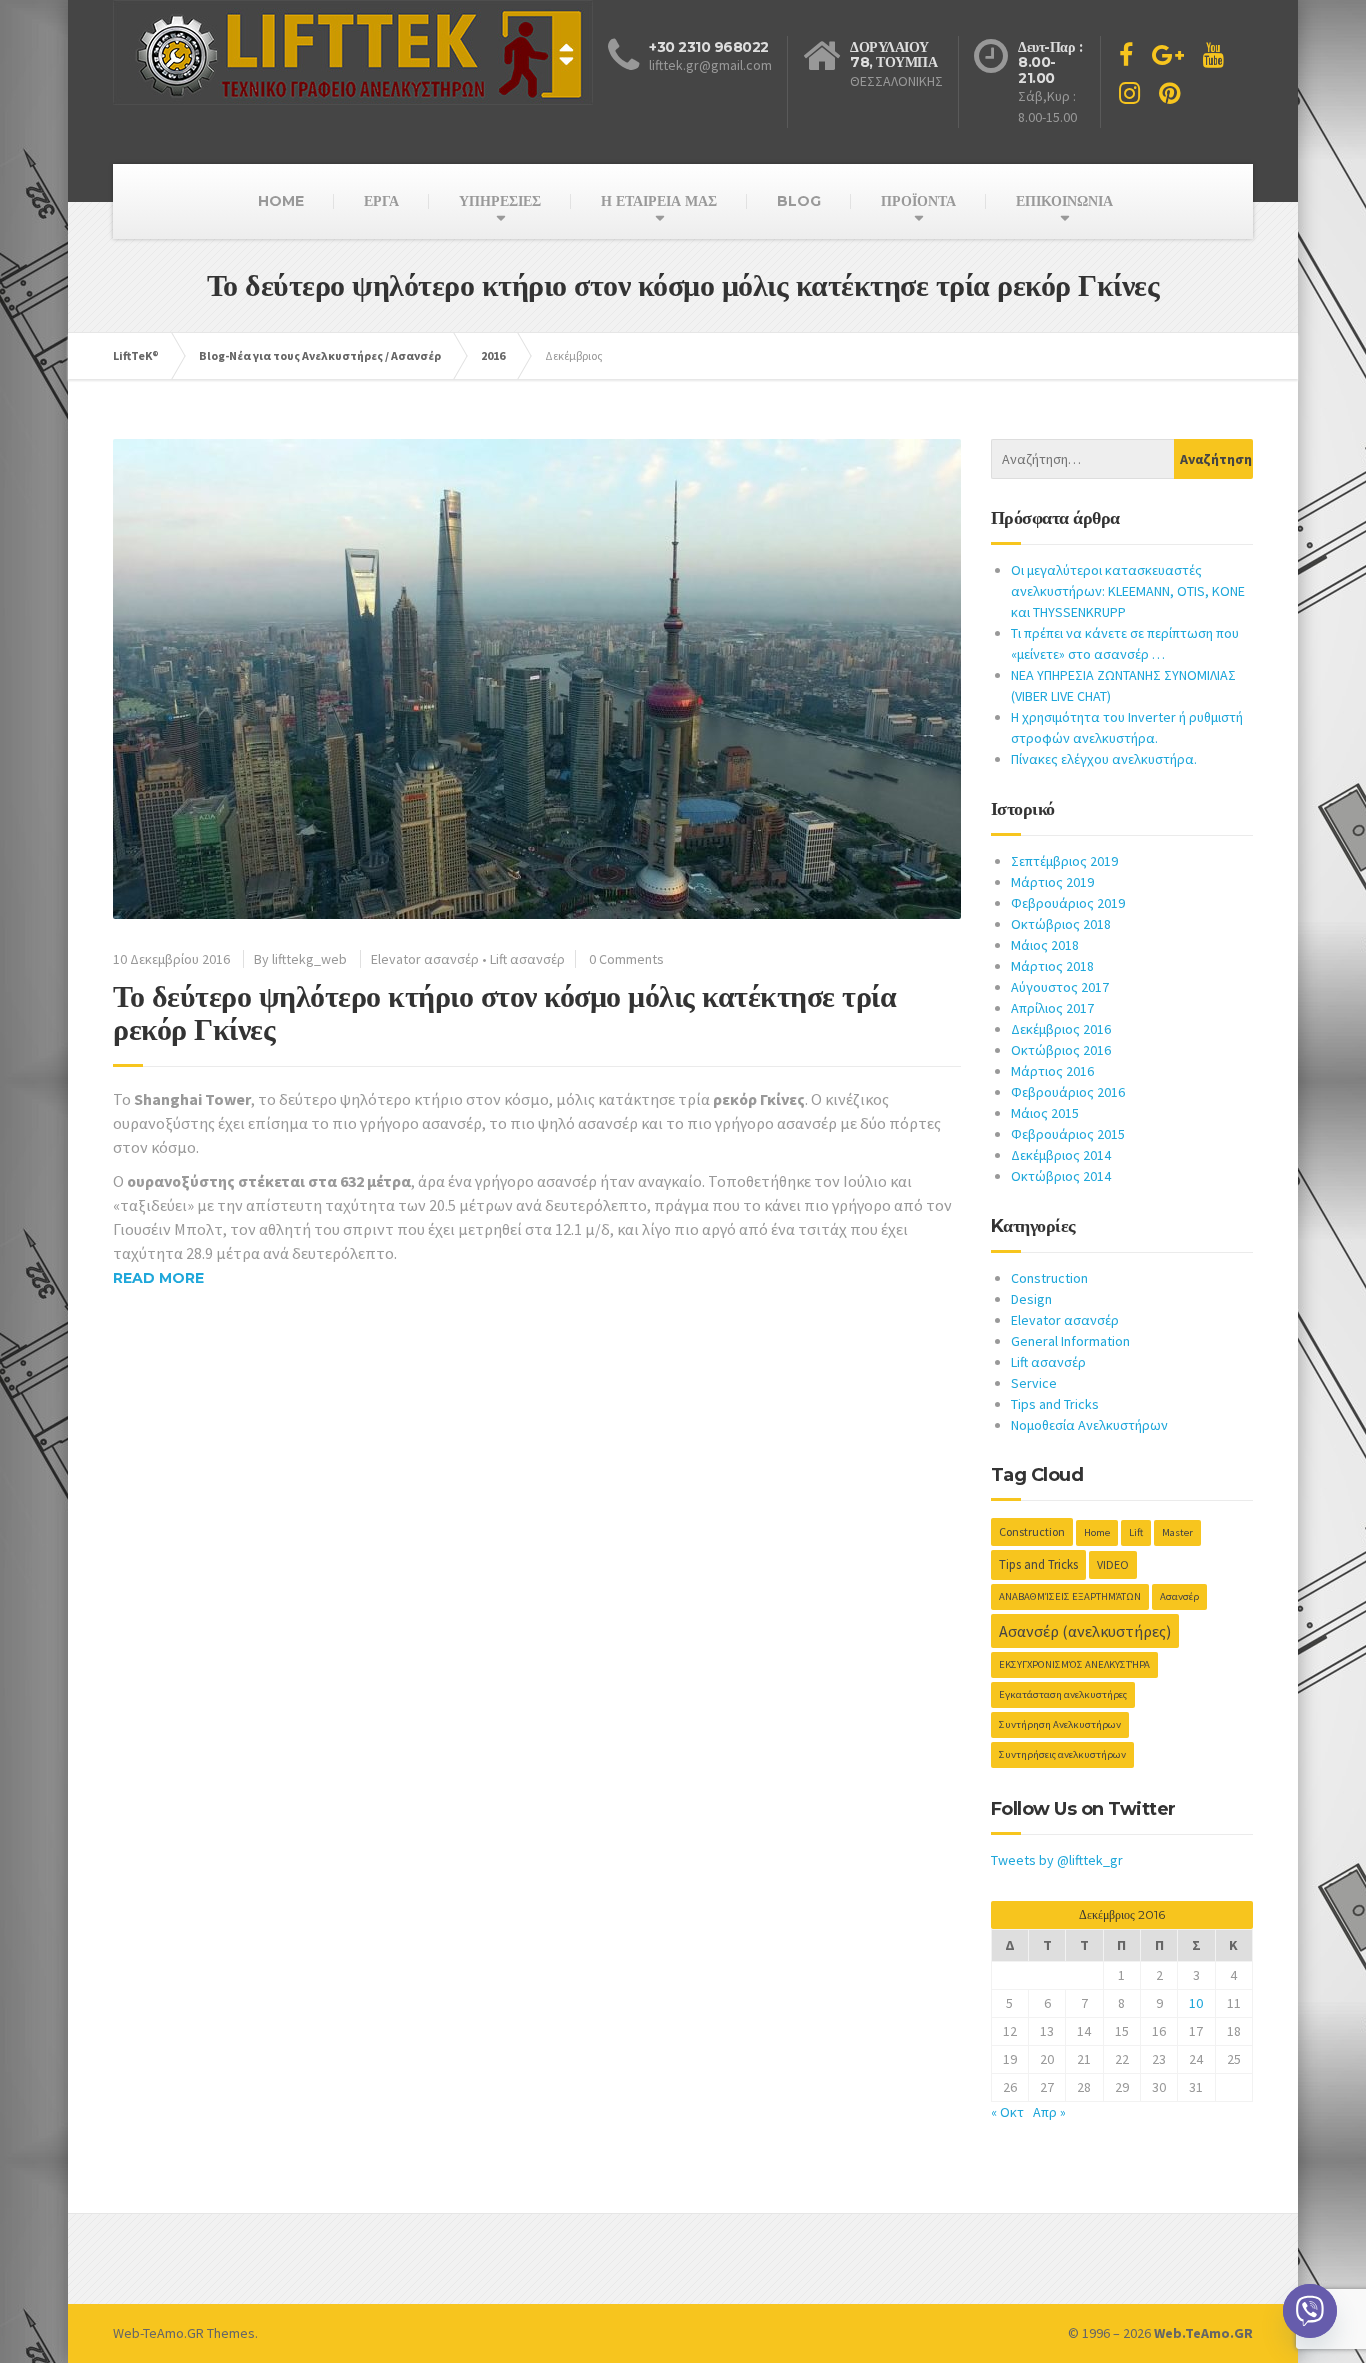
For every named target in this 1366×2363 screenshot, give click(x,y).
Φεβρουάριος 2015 (1068, 1134)
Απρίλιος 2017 (1052, 1008)
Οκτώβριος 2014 (1061, 1176)
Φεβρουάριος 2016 (1068, 1092)
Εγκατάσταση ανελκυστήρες (1063, 1694)
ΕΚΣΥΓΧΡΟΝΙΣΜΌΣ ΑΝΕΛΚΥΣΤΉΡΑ (1074, 1664)
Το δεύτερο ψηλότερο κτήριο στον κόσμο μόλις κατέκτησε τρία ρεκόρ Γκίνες (504, 1013)
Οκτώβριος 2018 (1061, 924)
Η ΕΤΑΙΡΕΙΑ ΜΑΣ (659, 201)
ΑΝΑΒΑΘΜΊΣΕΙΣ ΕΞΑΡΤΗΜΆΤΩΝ (1070, 1596)
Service (1034, 1383)
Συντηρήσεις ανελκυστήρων (1062, 1754)
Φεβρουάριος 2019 (1068, 903)
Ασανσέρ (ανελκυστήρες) (1085, 1631)
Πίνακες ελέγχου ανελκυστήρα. (1104, 759)
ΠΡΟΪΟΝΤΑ (918, 201)
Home (1097, 1532)
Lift (1136, 1532)
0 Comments (626, 959)
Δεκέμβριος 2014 (1061, 1155)
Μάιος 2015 (1045, 1113)
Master (1177, 1532)
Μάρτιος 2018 (1052, 966)
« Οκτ (1007, 2112)
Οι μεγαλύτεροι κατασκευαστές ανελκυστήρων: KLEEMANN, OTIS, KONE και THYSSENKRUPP (1128, 591)
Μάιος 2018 (1045, 945)
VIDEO (1113, 1564)
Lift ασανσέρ (527, 959)
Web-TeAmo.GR (158, 2333)
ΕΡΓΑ (381, 201)
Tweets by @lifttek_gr (1057, 1860)
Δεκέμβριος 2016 (1061, 1029)
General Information (1070, 1341)
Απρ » (1049, 2112)
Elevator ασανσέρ (425, 959)
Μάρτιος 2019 (1052, 882)
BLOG (799, 201)
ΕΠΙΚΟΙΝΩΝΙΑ (1064, 201)
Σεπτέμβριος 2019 (1064, 861)
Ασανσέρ (1179, 1596)
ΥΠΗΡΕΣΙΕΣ (500, 201)
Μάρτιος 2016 (1052, 1071)
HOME (281, 201)
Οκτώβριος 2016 (1061, 1050)
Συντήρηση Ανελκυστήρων (1060, 1724)
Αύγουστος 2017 (1060, 987)
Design (1031, 1299)
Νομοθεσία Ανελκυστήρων (1089, 1425)
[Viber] (1310, 2311)
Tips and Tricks (1055, 1404)
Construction (1049, 1278)
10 (1196, 2003)
